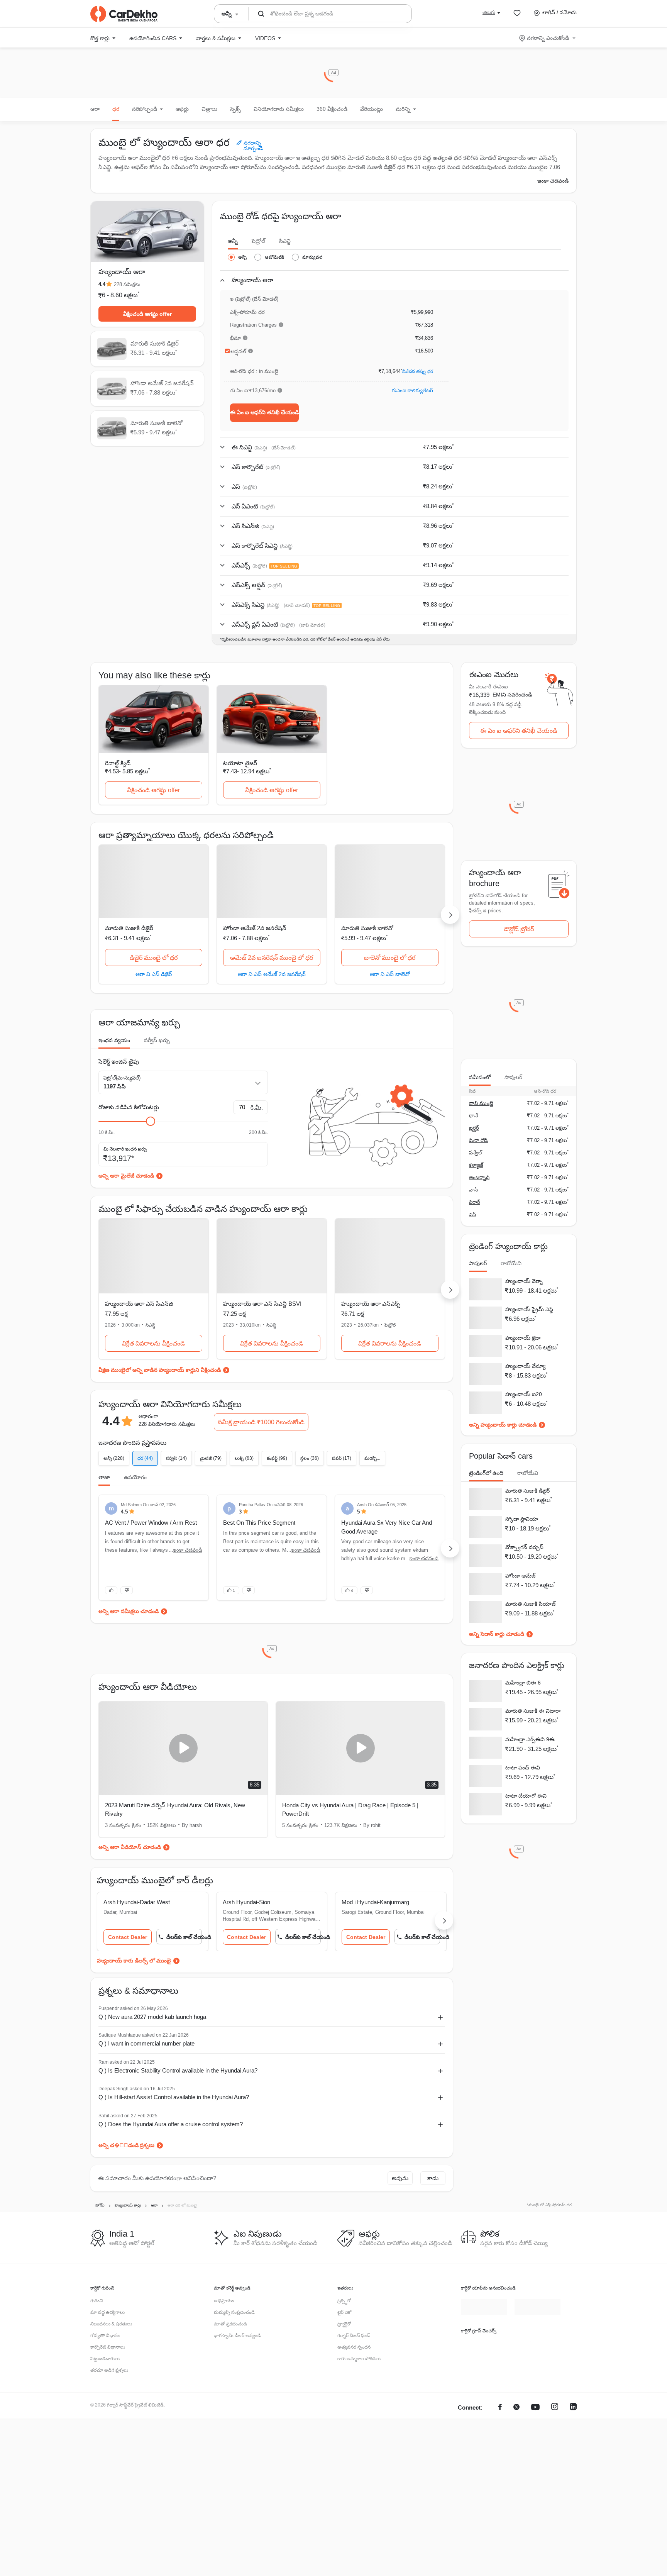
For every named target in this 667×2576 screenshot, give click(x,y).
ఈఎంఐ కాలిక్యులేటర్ (412, 391)
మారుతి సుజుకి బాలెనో (367, 928)
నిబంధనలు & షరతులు (111, 2324)
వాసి (473, 1190)
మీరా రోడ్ (478, 1140)
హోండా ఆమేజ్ (520, 1578)
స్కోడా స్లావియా (522, 1520)
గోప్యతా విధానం (105, 2335)
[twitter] (516, 2424)
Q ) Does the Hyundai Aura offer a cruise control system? (171, 2124)
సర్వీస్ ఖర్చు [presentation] (157, 1040)
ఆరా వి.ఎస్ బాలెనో (390, 974)
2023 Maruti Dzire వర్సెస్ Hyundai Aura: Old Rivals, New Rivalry (175, 1810)
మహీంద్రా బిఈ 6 (523, 1685)
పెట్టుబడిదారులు (105, 2359)
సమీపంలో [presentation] (480, 1077)
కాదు (433, 2178)
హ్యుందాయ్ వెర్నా (524, 1281)
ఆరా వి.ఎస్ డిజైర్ (154, 974)
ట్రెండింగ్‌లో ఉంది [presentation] (486, 1474)
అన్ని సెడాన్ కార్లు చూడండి (497, 1637)
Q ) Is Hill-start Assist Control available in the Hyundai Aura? (174, 2097)
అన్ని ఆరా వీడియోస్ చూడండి (130, 1847)
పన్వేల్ (475, 1153)
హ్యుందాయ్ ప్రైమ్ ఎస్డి (529, 1310)
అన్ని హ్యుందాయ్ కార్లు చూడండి (503, 1426)
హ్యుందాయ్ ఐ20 (524, 1395)
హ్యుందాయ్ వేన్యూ (525, 1367)
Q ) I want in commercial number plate (146, 2043)
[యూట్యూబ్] (535, 2424)
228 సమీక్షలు (127, 284)
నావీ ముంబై (481, 1103)
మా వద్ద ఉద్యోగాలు (107, 2312)
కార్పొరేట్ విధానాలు (108, 2347)
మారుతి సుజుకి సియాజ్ (530, 1606)
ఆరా (95, 109)
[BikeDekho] (484, 2344)
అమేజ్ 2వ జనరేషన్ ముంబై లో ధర (272, 958)
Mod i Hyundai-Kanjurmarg (375, 1902)
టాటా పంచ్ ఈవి (523, 1771)
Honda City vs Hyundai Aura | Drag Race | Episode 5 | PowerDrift (350, 1810)
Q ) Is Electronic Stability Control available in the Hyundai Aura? (178, 2070)
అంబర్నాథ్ (479, 1177)
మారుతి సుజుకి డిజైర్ (129, 928)
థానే (473, 1116)
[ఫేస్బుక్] (500, 2424)
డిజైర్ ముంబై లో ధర (154, 958)
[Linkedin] (573, 2424)
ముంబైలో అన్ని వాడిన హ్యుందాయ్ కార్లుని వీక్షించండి (166, 1370)
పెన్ (472, 1214)
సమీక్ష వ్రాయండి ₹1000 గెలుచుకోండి (261, 1422)
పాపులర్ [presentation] (513, 1077)
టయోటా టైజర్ (240, 763)
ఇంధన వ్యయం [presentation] (114, 1040)
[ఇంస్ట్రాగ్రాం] (555, 2424)
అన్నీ (233, 241)
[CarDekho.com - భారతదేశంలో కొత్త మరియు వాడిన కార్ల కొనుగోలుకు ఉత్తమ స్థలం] (124, 14)
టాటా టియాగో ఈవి (526, 1800)
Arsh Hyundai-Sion (246, 1902)
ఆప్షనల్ (238, 351)
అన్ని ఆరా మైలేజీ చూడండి (126, 1176)
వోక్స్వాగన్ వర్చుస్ (524, 1549)
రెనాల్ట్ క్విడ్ (118, 763)
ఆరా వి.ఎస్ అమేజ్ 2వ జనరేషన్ (272, 974)
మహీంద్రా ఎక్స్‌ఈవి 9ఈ (530, 1742)
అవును (400, 2178)
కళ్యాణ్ (476, 1165)
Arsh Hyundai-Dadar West (137, 1902)
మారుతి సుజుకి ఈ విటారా (533, 1714)
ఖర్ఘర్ (474, 1128)
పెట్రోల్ (258, 241)
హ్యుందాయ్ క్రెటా (523, 1338)
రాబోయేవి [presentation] (511, 1263)
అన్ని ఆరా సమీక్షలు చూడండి (129, 1611)
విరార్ (475, 1202)
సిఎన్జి (285, 241)
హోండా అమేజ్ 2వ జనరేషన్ (255, 928)
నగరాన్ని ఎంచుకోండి (548, 38)
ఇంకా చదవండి (553, 181)
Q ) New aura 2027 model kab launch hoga (152, 2017)
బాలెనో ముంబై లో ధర (390, 958)
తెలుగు (489, 12)
